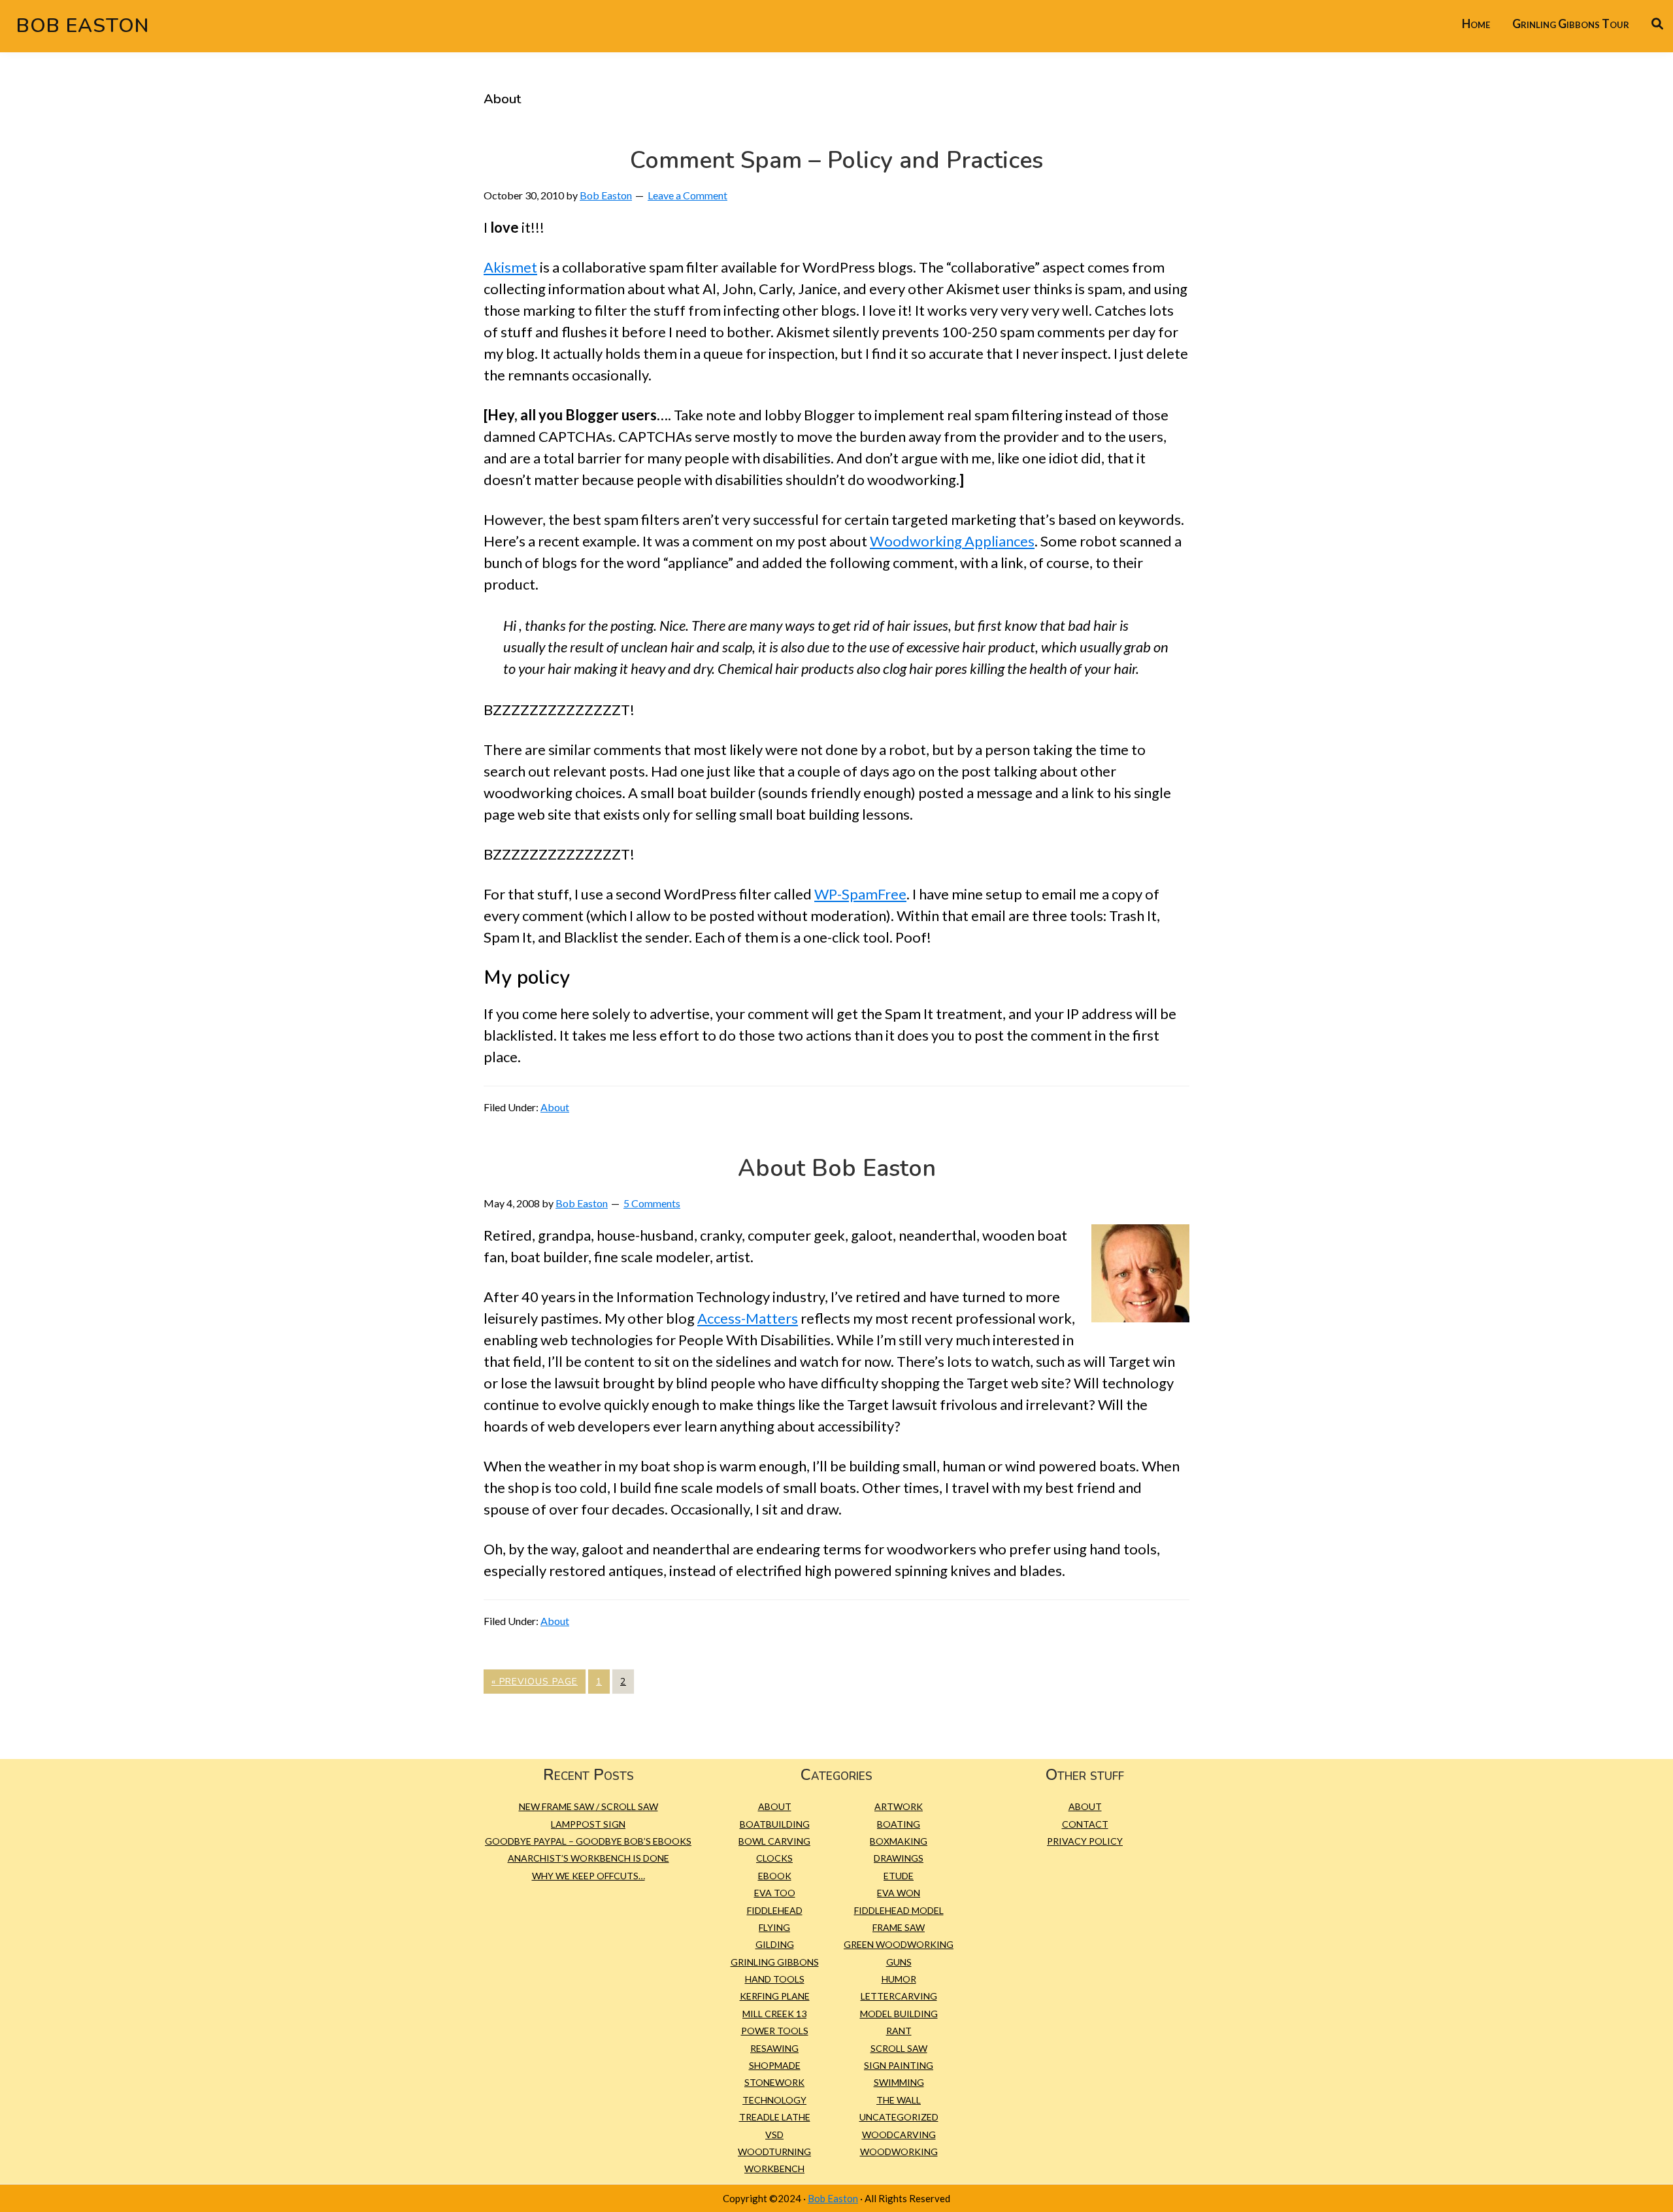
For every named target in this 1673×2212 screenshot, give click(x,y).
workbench (774, 2169)
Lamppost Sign (588, 1824)
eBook (775, 1876)
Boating (899, 1824)
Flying (774, 1927)
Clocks (774, 1858)
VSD (774, 2135)
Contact (1085, 1824)
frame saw (899, 1927)
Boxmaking (899, 1841)
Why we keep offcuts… (588, 1876)
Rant (899, 2031)
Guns (899, 1962)
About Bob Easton (837, 1168)
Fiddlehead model (899, 1910)
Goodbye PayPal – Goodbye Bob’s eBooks (588, 1841)
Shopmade (775, 2065)
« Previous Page (535, 1684)
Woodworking (899, 2152)
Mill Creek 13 (774, 2014)
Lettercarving (899, 1996)
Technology (774, 2100)
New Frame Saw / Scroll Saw (588, 1806)
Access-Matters (748, 1318)
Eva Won (899, 1893)
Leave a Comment (687, 195)
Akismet (510, 267)
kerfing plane (775, 1996)
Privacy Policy (1085, 1841)
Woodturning (774, 2152)
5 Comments (652, 1203)
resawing (774, 2048)
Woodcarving (899, 2135)
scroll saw (899, 2048)
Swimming (899, 2082)
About (555, 1107)
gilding (775, 1944)
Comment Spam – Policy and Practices (836, 160)
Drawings (899, 1858)
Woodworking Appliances (952, 541)
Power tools (775, 2031)
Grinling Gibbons (775, 1962)
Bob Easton (83, 26)
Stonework (774, 2082)
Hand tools (775, 1979)
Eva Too (775, 1893)
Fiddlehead (775, 1910)
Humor (899, 1979)
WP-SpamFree (860, 894)
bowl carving (774, 1841)
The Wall (899, 2100)
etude (899, 1876)
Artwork (899, 1806)
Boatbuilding (775, 1824)
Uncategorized (899, 2117)
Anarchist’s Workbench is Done (588, 1858)
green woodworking (899, 1944)
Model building (899, 2014)
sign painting (899, 2065)
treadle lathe (775, 2117)
